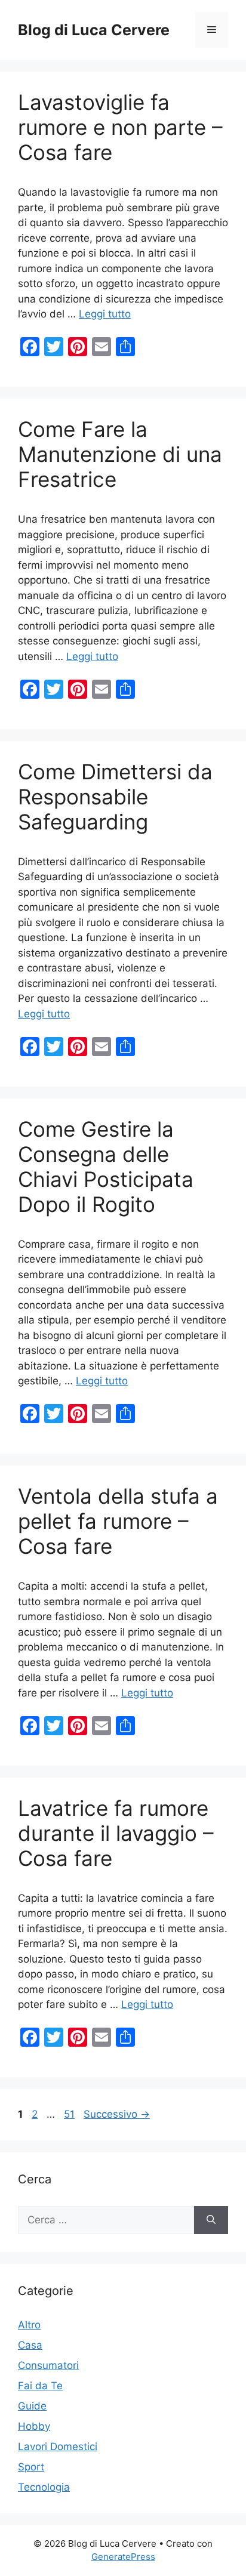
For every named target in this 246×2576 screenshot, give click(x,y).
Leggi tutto (105, 314)
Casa (30, 2345)
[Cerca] (211, 2220)
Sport (31, 2467)
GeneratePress (123, 2557)
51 (70, 2114)
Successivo (117, 2114)
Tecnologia (44, 2487)
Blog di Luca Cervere (94, 30)
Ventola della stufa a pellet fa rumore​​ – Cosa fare (118, 1521)
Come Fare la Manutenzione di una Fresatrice (120, 454)
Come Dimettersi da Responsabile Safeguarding (115, 797)
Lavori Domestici (58, 2447)
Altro (29, 2325)
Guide (32, 2406)
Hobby (34, 2426)
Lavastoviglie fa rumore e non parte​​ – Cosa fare (120, 127)
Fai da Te (40, 2386)
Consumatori (48, 2365)
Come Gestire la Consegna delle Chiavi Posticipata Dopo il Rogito (106, 1167)
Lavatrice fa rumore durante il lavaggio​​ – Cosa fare (116, 1833)
